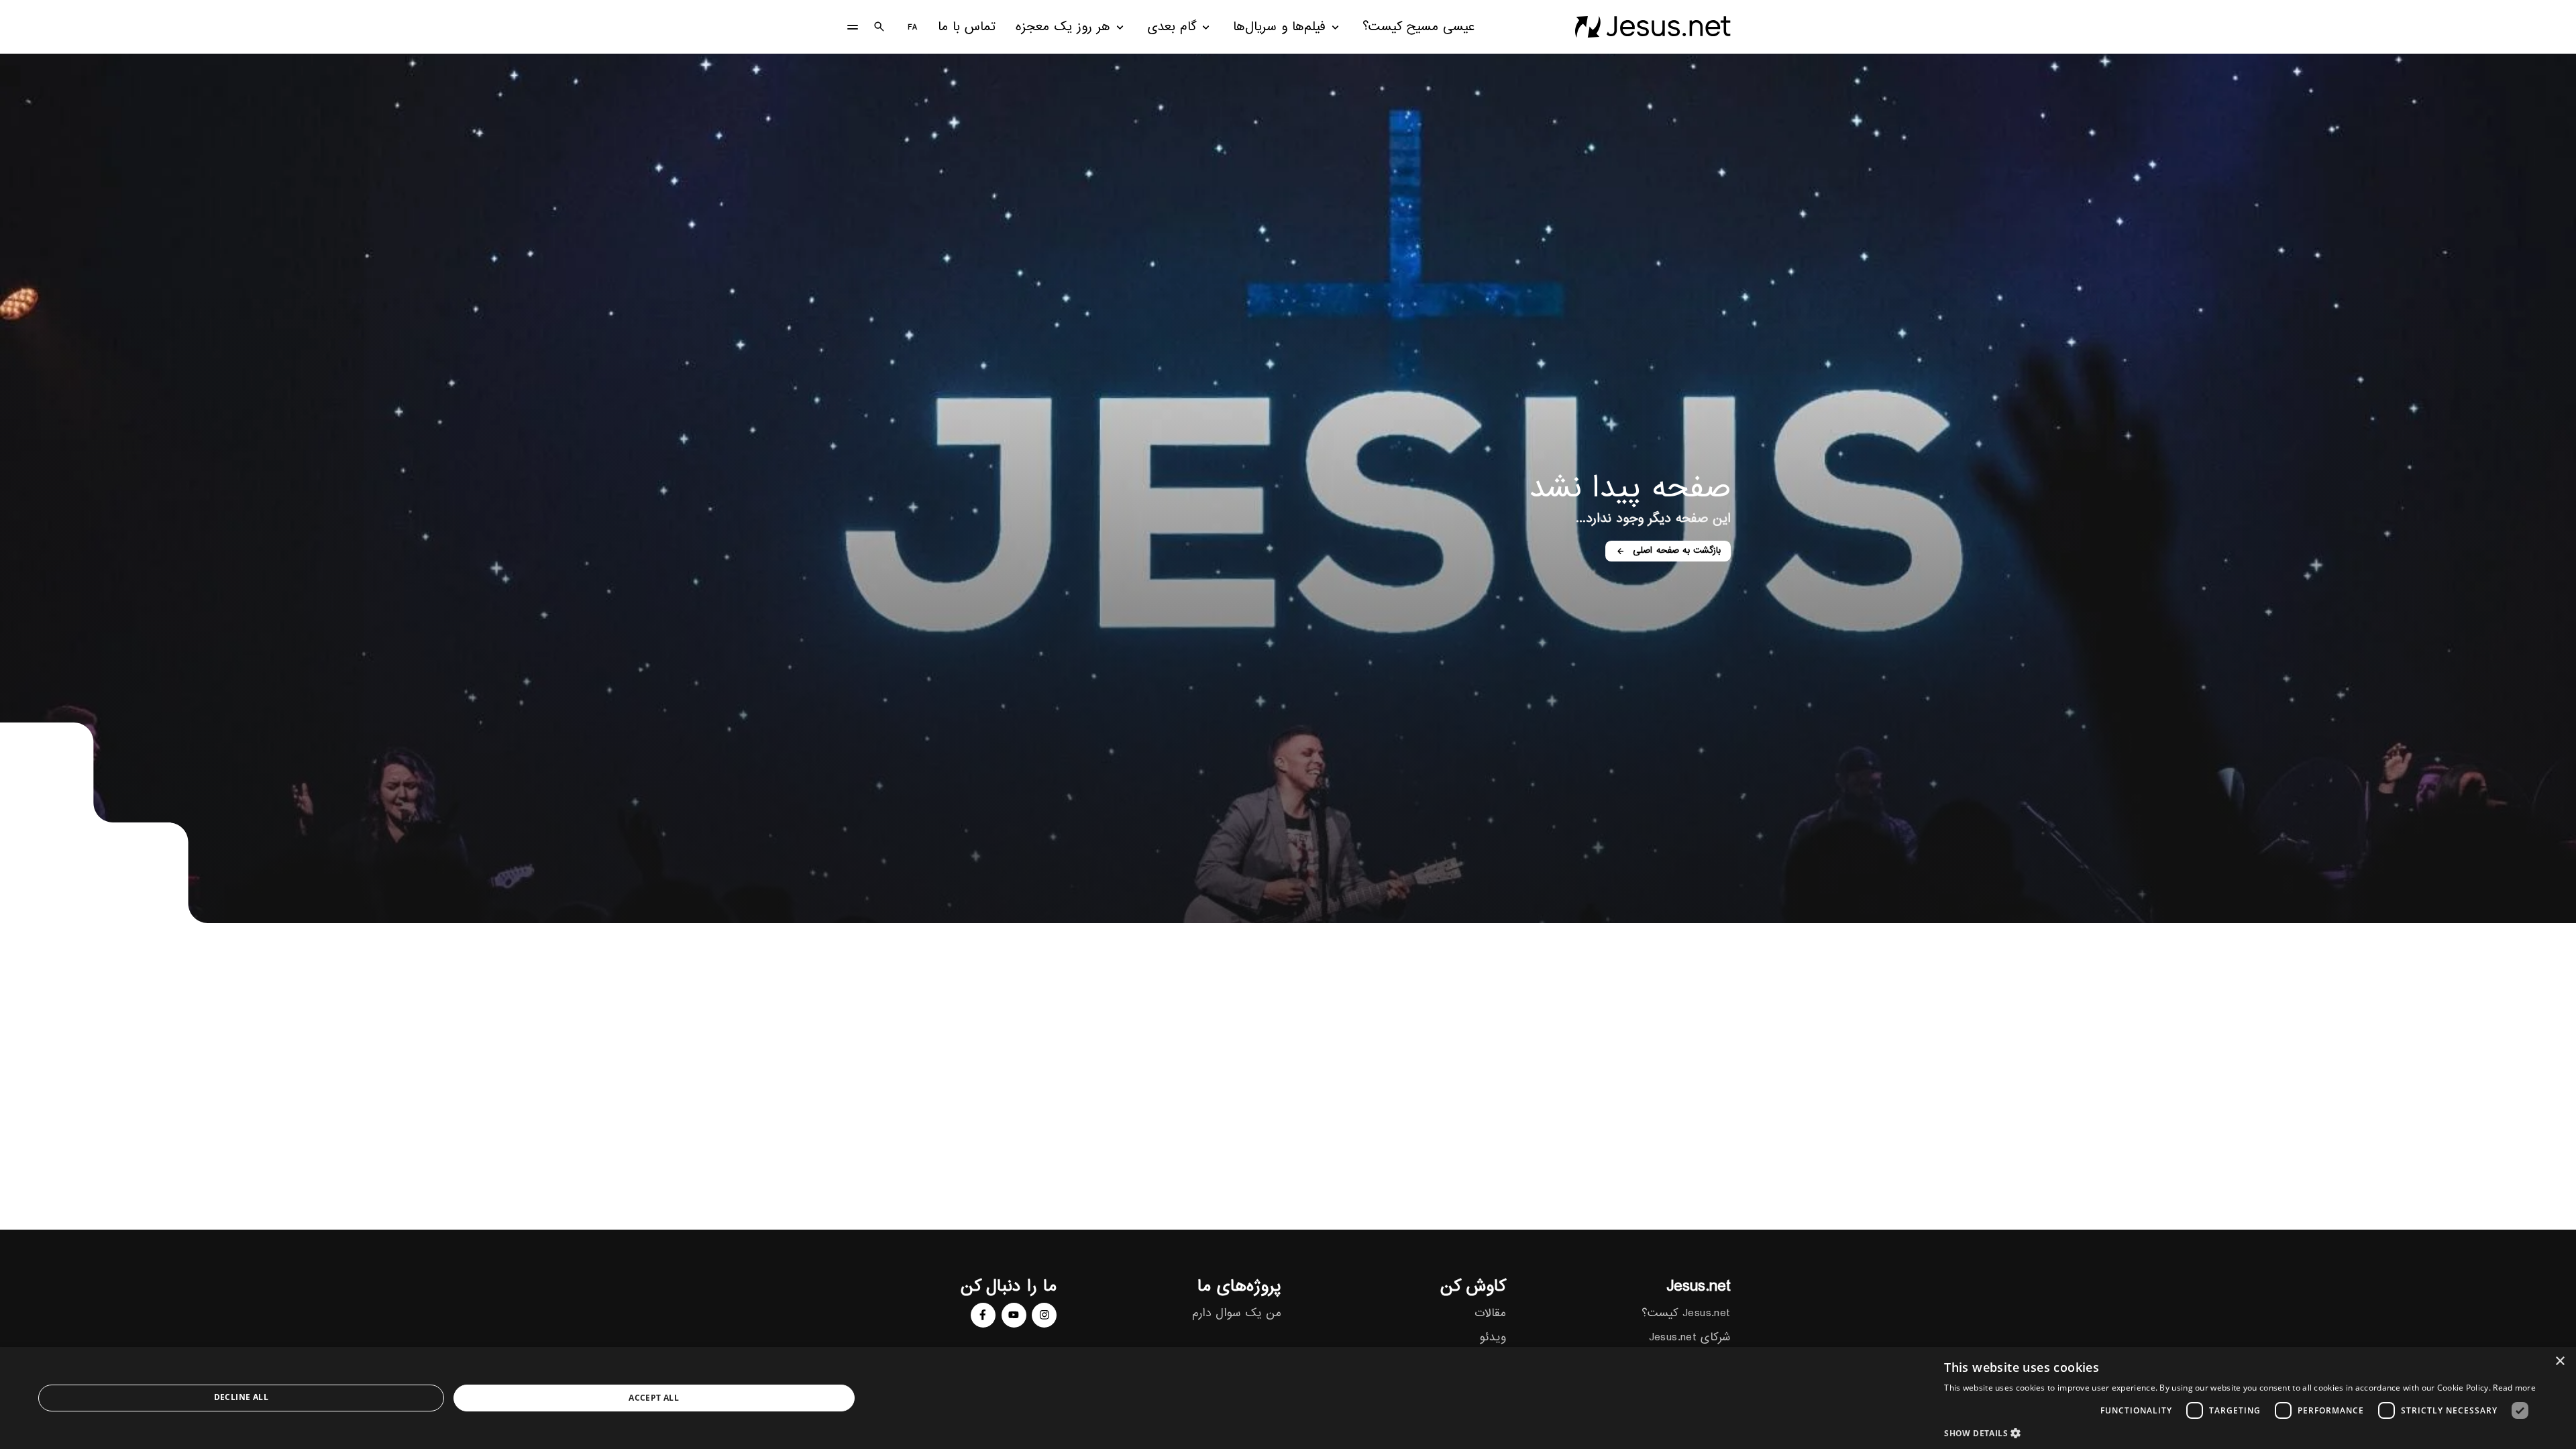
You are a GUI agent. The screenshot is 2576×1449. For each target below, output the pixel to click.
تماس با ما (967, 27)
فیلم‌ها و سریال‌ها (1279, 27)
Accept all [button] (654, 1398)
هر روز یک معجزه (1063, 27)
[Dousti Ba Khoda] (1653, 27)
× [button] (2561, 1361)
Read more (2514, 1388)
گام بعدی (1172, 27)
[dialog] (1288, 1398)
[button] (2240, 1433)
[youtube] (1014, 1315)
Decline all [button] (241, 1397)
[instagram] (1044, 1315)
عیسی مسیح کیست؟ (1418, 27)
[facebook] (983, 1315)
